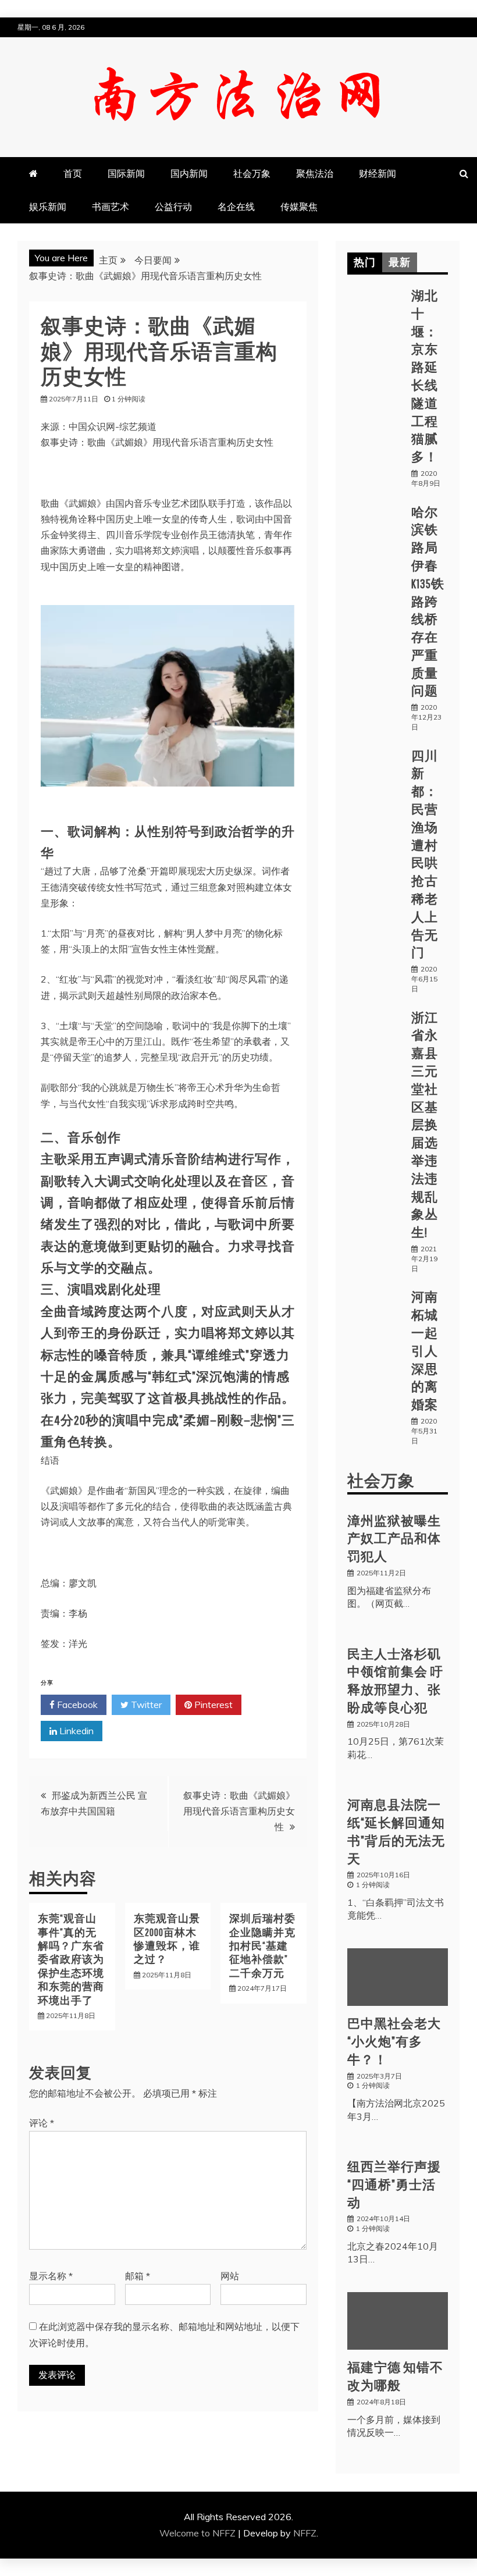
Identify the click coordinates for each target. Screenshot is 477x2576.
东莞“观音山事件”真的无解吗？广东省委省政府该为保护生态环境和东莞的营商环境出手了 (71, 1959)
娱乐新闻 (48, 207)
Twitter (145, 1705)
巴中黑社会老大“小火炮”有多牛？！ (394, 2041)
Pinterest (212, 1705)
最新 (400, 262)
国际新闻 (126, 173)
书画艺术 (111, 207)
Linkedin (75, 1731)
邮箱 (138, 2276)
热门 (365, 262)
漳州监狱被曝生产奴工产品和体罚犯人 (394, 1538)
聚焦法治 (315, 173)
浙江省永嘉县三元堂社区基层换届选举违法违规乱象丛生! (425, 1125)
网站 (230, 2276)
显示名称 (51, 2276)
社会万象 (252, 173)
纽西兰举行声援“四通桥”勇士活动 (394, 2184)
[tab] (365, 262)
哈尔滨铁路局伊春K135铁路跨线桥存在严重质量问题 (428, 601)
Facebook (76, 1705)
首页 (73, 173)
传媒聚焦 (299, 207)
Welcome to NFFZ (199, 2533)
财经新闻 (378, 173)
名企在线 (236, 207)
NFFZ (305, 2533)
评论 (42, 2123)
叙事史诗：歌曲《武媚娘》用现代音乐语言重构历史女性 (239, 1811)
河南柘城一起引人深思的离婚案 (425, 1350)
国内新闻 (189, 173)
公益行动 (173, 207)
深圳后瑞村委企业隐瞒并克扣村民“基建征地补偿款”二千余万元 (262, 1946)
